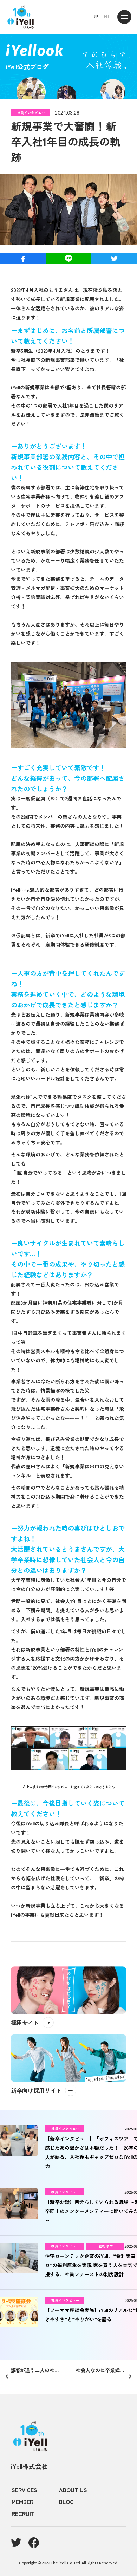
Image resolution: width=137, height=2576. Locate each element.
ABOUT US (73, 2490)
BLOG (66, 2502)
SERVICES (24, 2490)
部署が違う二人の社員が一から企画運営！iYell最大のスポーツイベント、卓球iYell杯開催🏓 (36, 2370)
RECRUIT (23, 2513)
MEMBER (22, 2502)
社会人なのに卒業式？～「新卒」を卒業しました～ (103, 2370)
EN (106, 16)
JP (96, 16)
